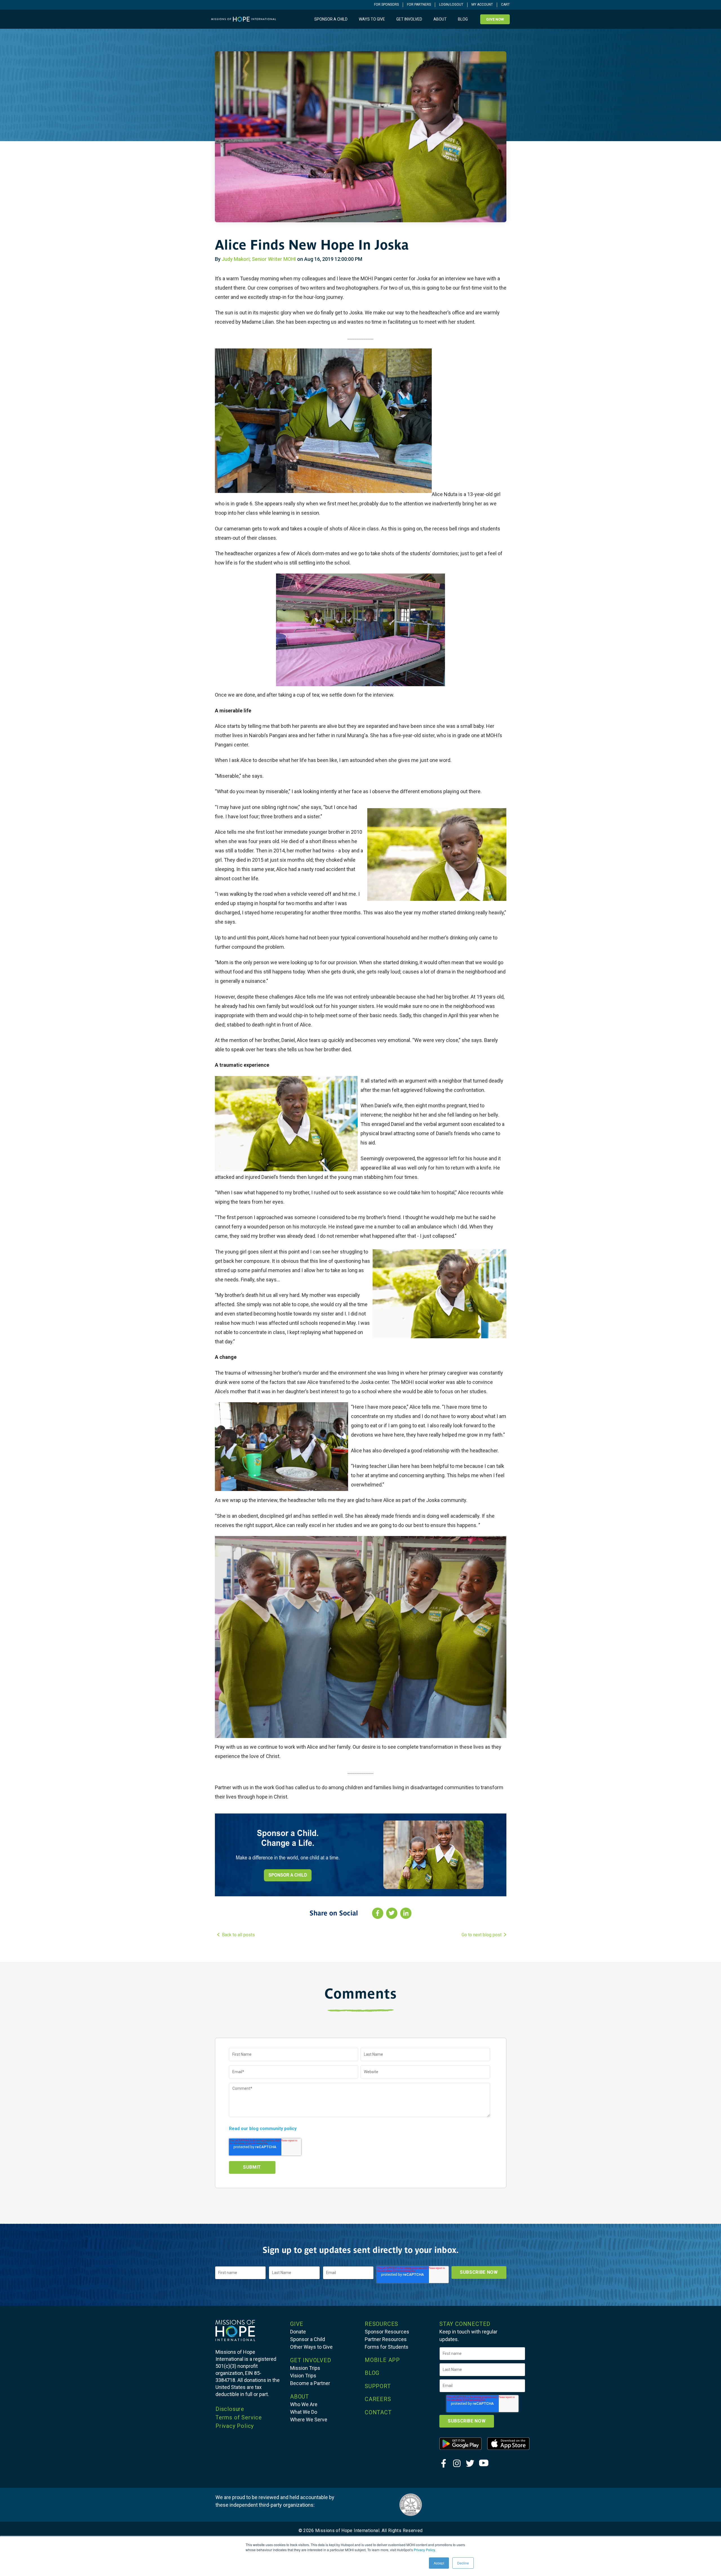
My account (482, 5)
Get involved (409, 19)
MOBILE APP (382, 2360)
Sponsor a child (331, 19)
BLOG (372, 2373)
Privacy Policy (424, 2550)
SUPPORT (378, 2386)
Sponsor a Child (308, 2339)
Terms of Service (239, 2417)
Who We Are (304, 2404)
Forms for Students (387, 2347)
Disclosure (230, 2409)
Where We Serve (309, 2420)
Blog (463, 19)
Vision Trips (303, 2376)
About (440, 19)
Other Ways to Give (311, 2347)
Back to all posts (238, 1935)
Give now (495, 19)
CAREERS (378, 2399)
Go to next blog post (482, 1935)
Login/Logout (451, 5)
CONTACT (378, 2412)
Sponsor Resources (387, 2332)
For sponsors (386, 5)
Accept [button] (439, 2563)
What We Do (304, 2412)
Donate (298, 2332)
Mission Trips (305, 2368)
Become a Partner (310, 2383)
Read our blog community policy (263, 2129)
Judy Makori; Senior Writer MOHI (259, 259)
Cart (505, 5)
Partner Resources (386, 2339)
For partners (419, 5)
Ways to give (372, 19)
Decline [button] (463, 2563)
